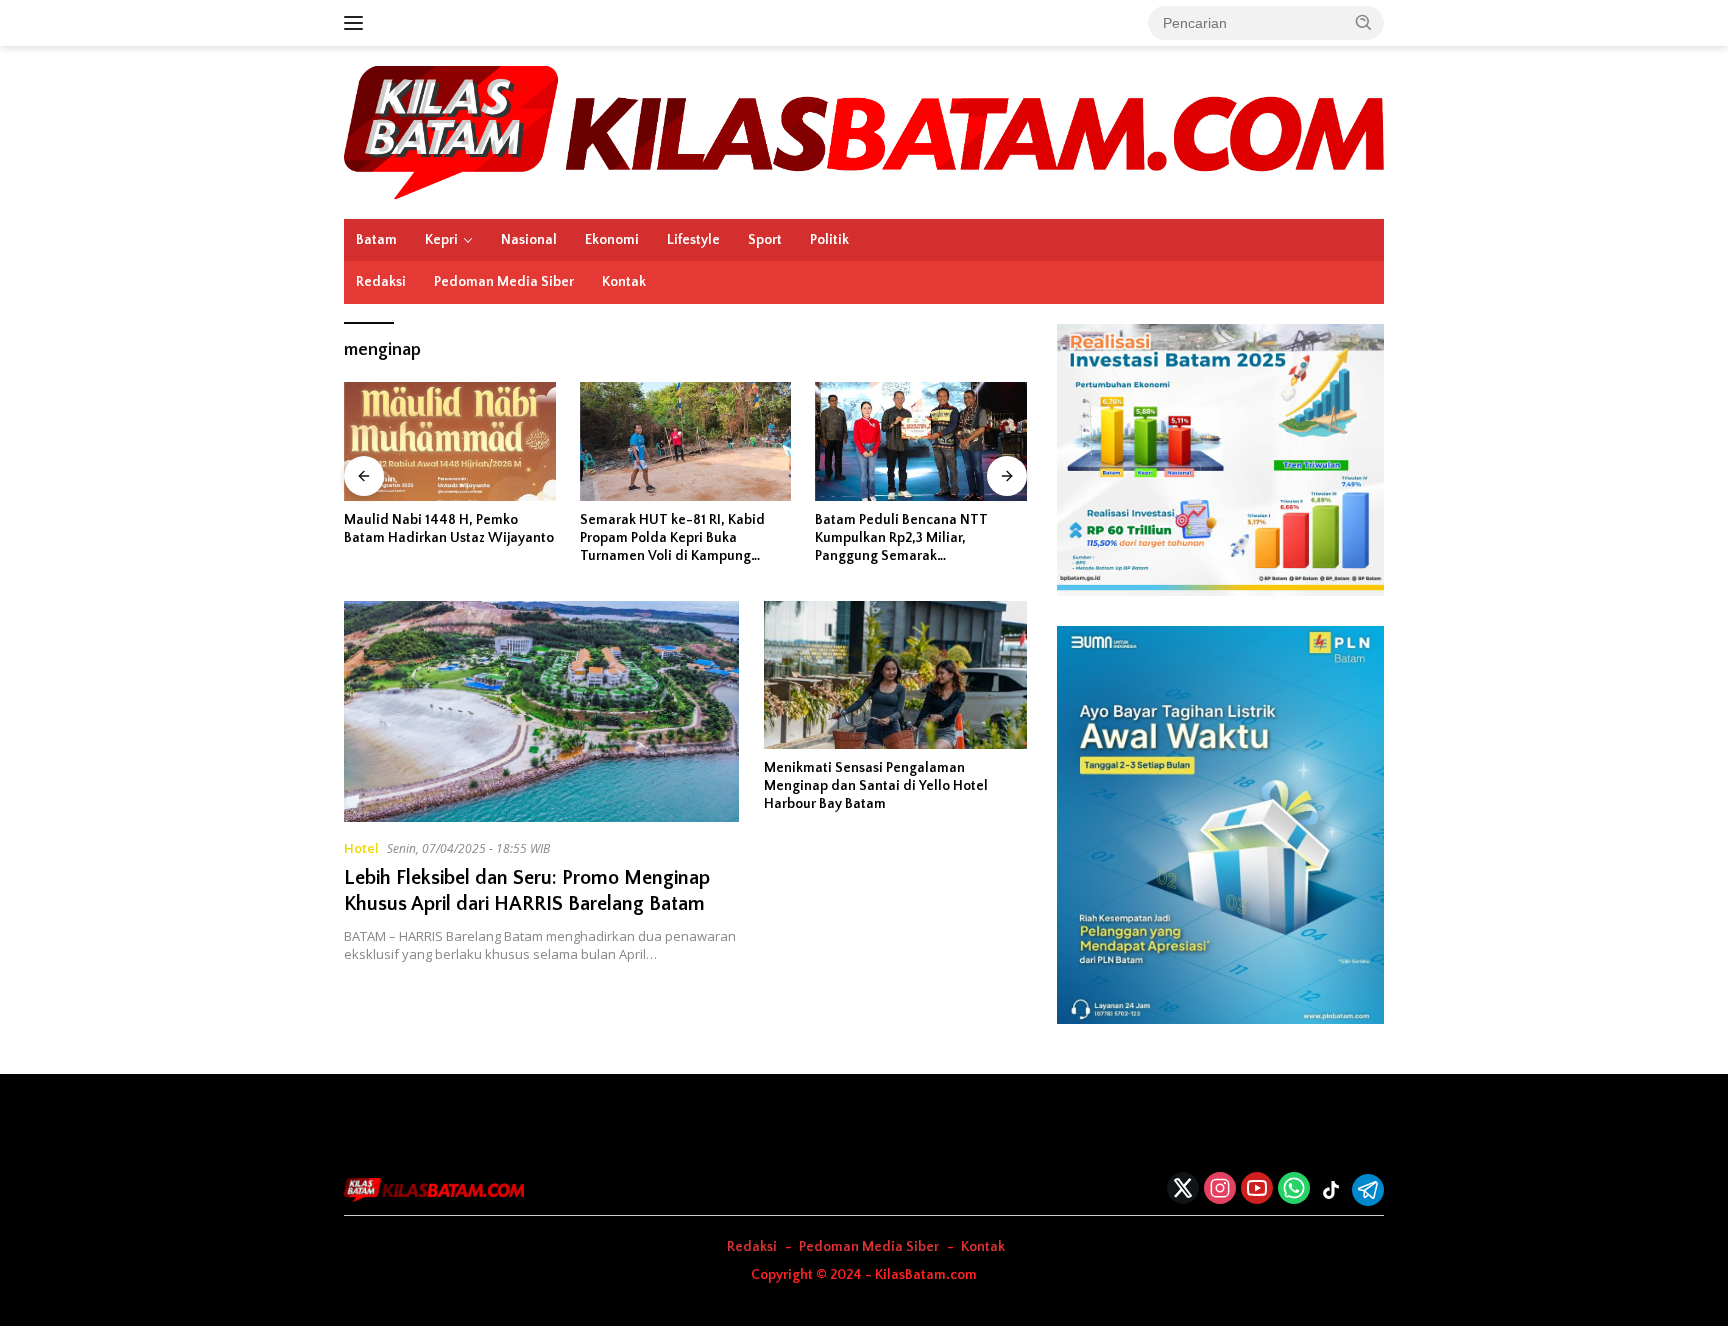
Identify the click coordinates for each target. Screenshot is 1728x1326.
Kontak (624, 282)
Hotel (361, 848)
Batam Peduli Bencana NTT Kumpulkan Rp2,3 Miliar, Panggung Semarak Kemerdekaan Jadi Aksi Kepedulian (901, 539)
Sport (765, 240)
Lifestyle (693, 240)
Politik (829, 240)
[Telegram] (1368, 1190)
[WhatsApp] (1294, 1189)
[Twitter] (1183, 1189)
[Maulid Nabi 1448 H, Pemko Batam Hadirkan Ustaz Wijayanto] (450, 441)
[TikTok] (1331, 1190)
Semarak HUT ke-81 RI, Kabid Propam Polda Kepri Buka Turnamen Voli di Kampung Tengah (672, 539)
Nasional (529, 240)
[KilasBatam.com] (864, 130)
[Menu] (357, 23)
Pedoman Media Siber (504, 282)
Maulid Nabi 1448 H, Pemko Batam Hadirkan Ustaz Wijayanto (449, 529)
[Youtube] (1257, 1189)
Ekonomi (612, 240)
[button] (1364, 22)
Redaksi (381, 282)
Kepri (441, 240)
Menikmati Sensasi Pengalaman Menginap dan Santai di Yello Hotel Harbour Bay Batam (876, 786)
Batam (376, 240)
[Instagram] (1220, 1189)
